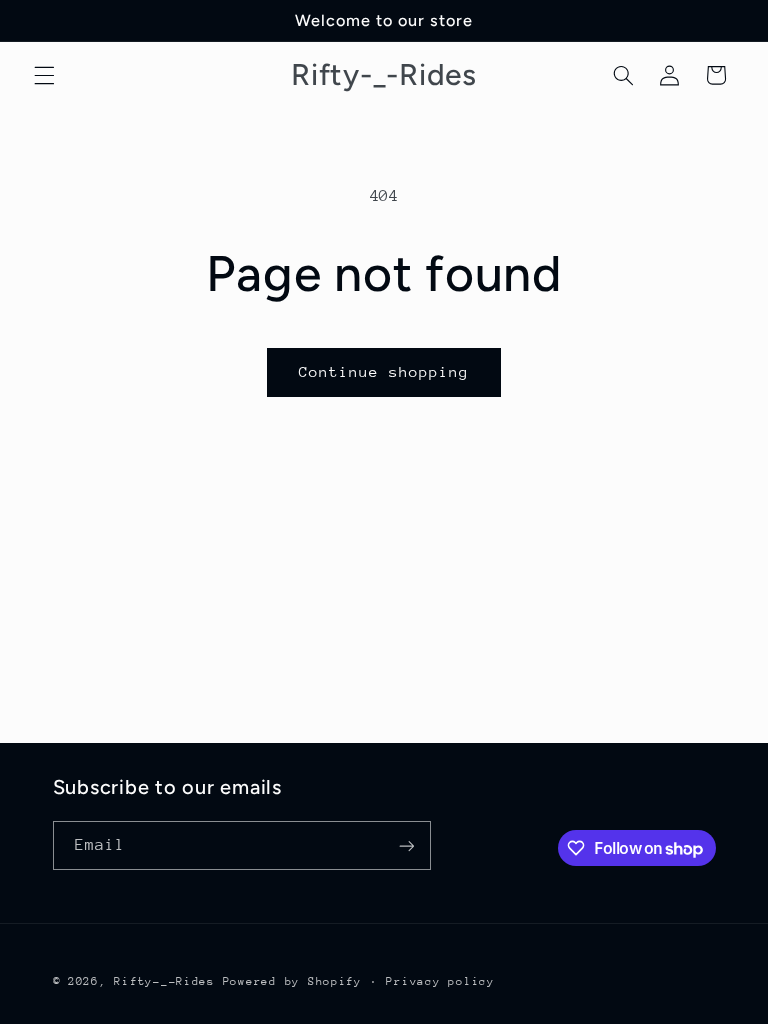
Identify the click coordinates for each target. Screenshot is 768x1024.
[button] (44, 75)
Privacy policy (440, 981)
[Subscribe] (406, 845)
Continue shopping (384, 371)
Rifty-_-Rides (164, 981)
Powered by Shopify (292, 981)
